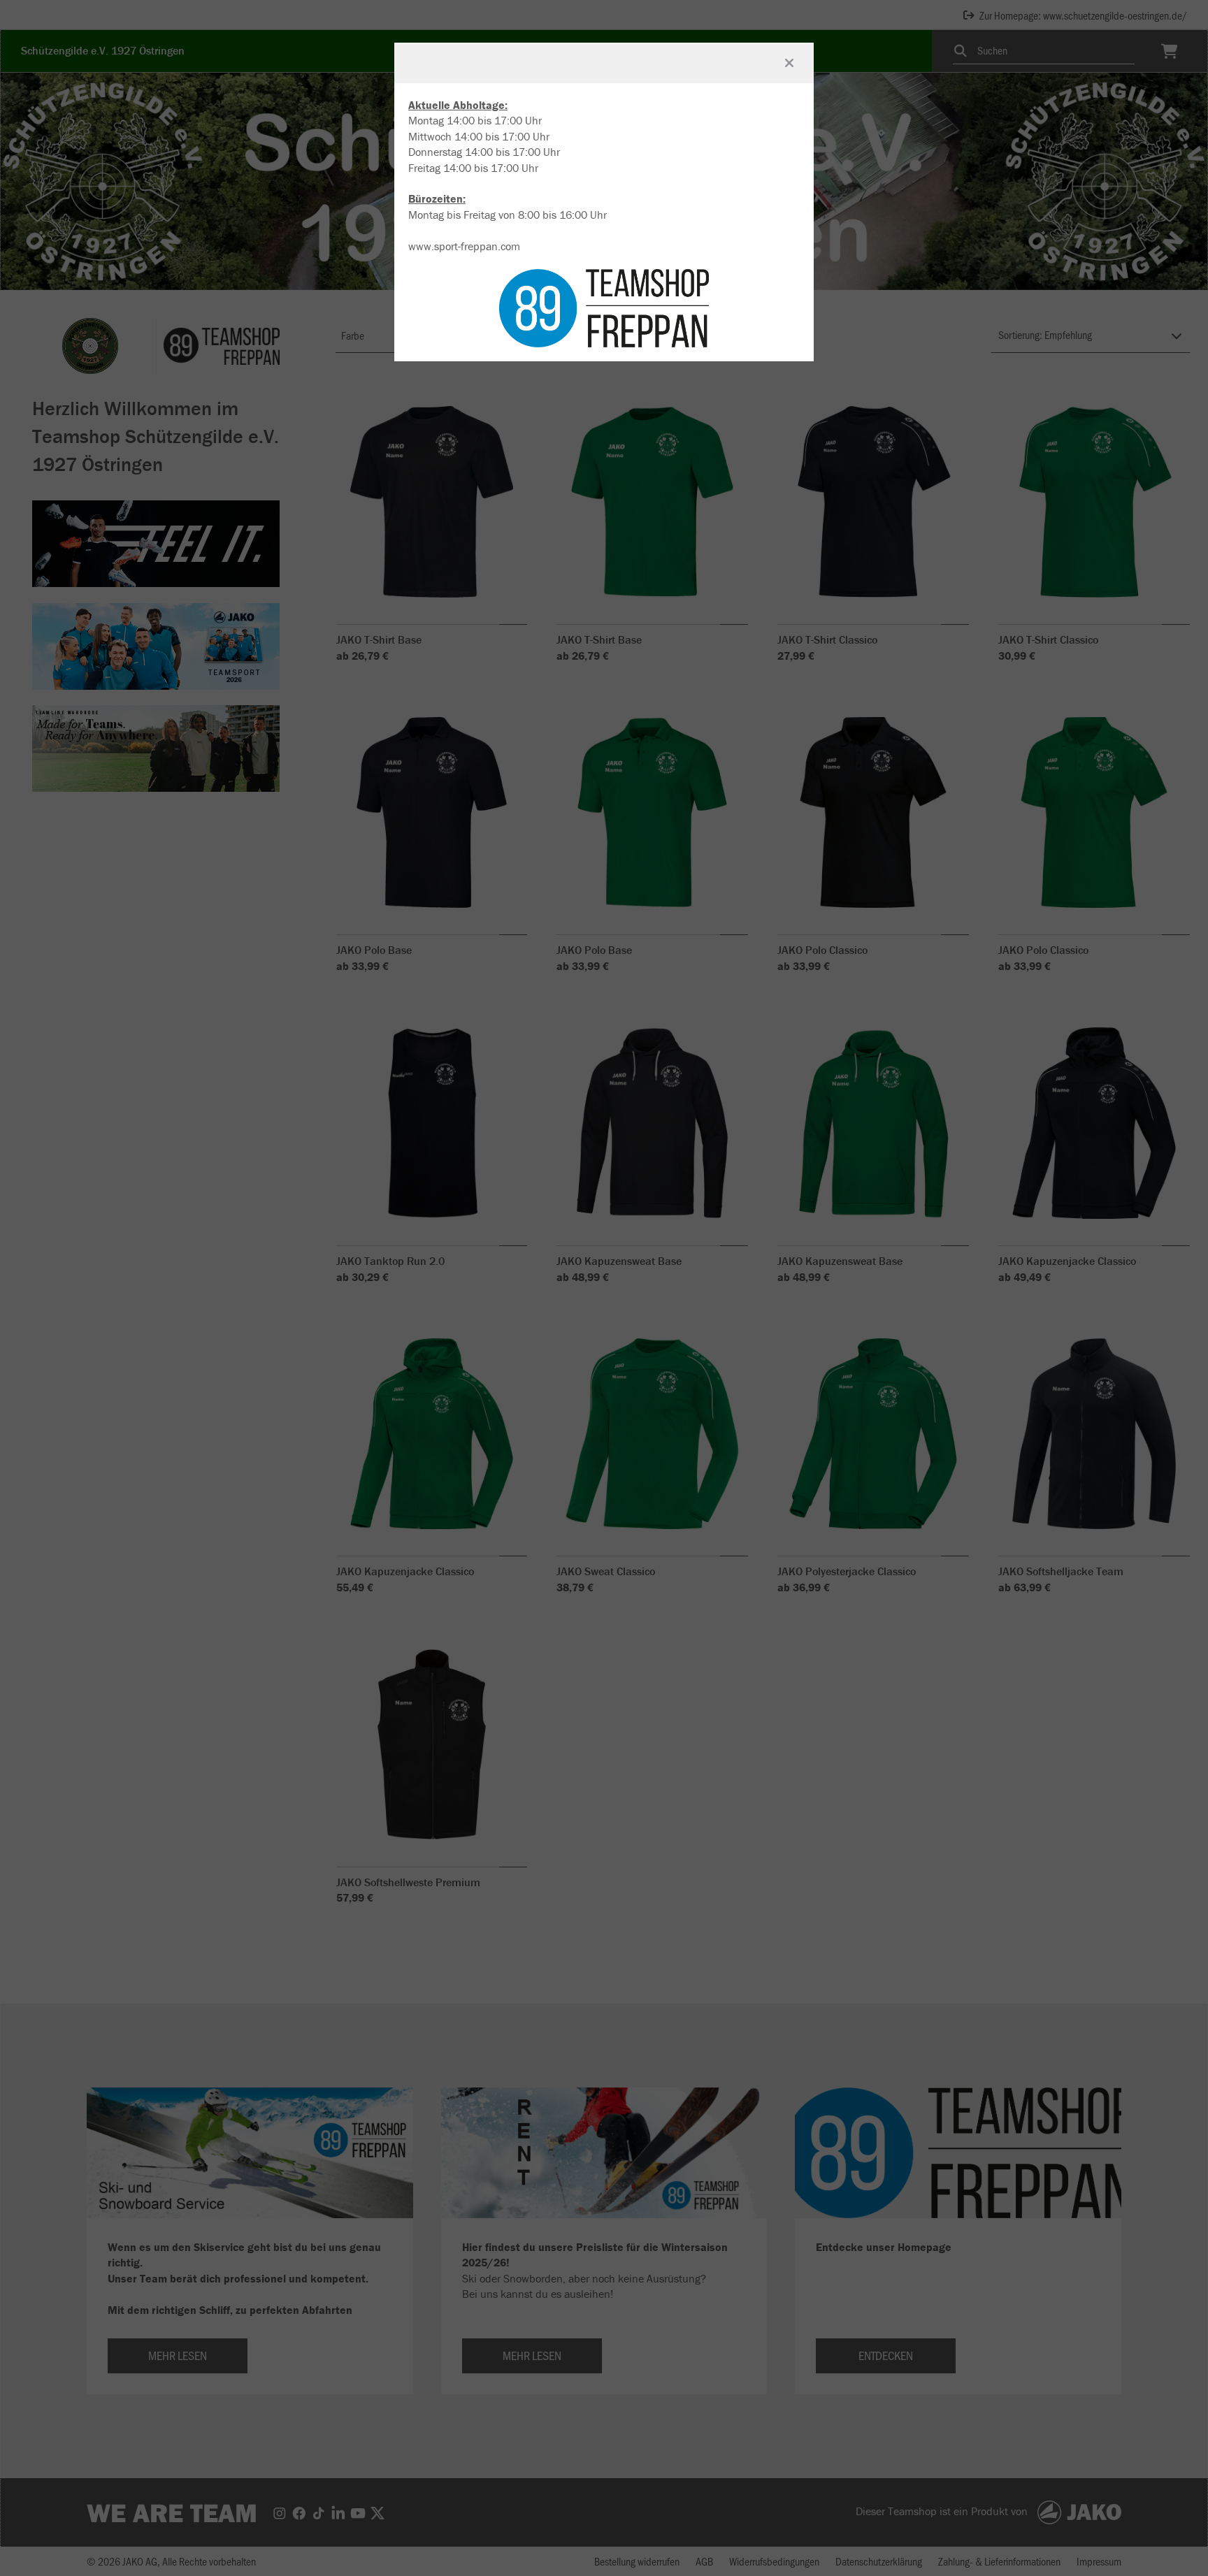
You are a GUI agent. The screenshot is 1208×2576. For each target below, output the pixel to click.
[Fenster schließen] (789, 63)
